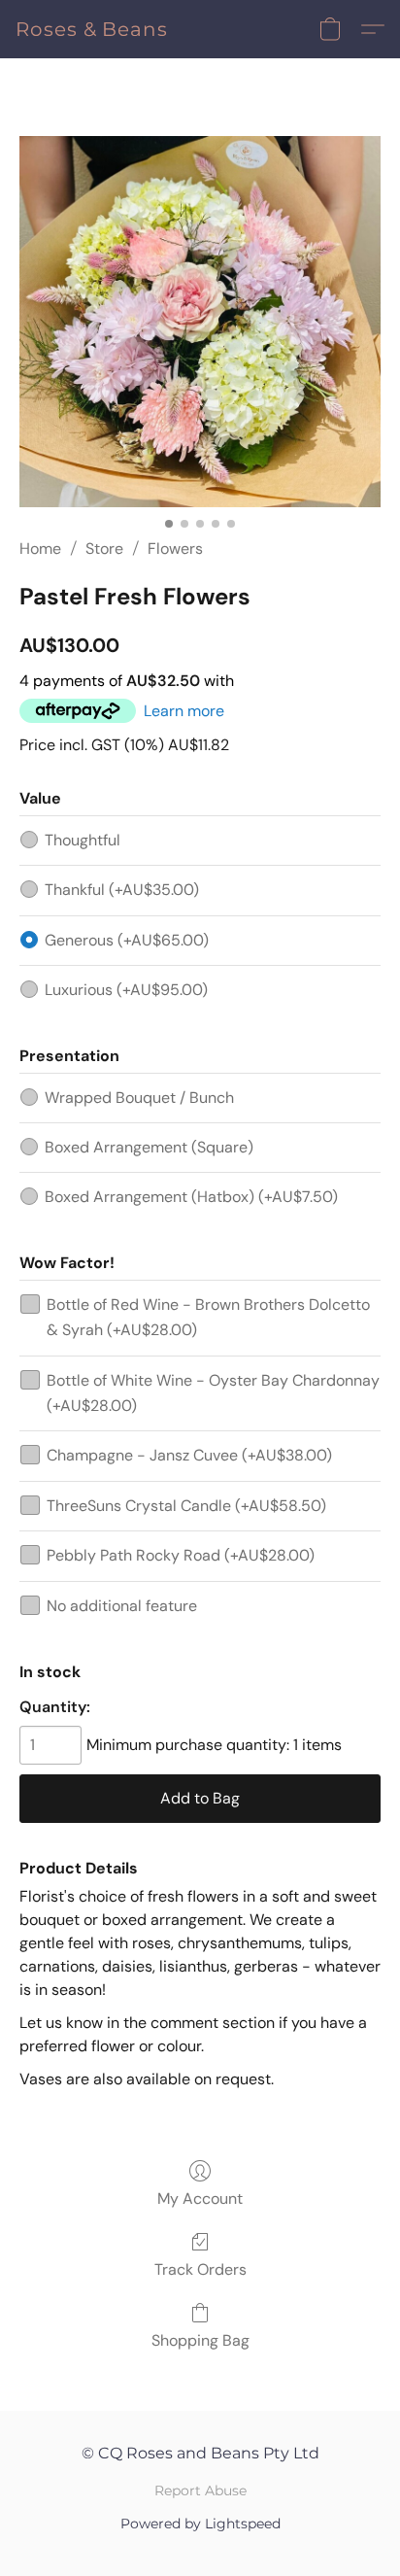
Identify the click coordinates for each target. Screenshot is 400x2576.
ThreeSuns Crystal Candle (186, 1506)
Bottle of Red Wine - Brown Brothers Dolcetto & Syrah (208, 1317)
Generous (127, 940)
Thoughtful (83, 840)
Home (40, 549)
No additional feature (122, 1606)
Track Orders (200, 2269)
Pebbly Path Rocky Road (181, 1555)
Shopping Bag (200, 2340)
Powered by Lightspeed (200, 2524)
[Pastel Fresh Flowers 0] (200, 322)
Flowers (175, 549)
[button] (92, 29)
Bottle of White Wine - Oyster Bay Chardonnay (213, 1393)
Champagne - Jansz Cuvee (189, 1455)
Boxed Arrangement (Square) (149, 1147)
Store (104, 549)
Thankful (122, 890)
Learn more (184, 711)
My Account (200, 2198)
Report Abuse (200, 2490)
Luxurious (126, 990)
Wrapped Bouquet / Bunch (139, 1098)
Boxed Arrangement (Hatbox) (191, 1197)
